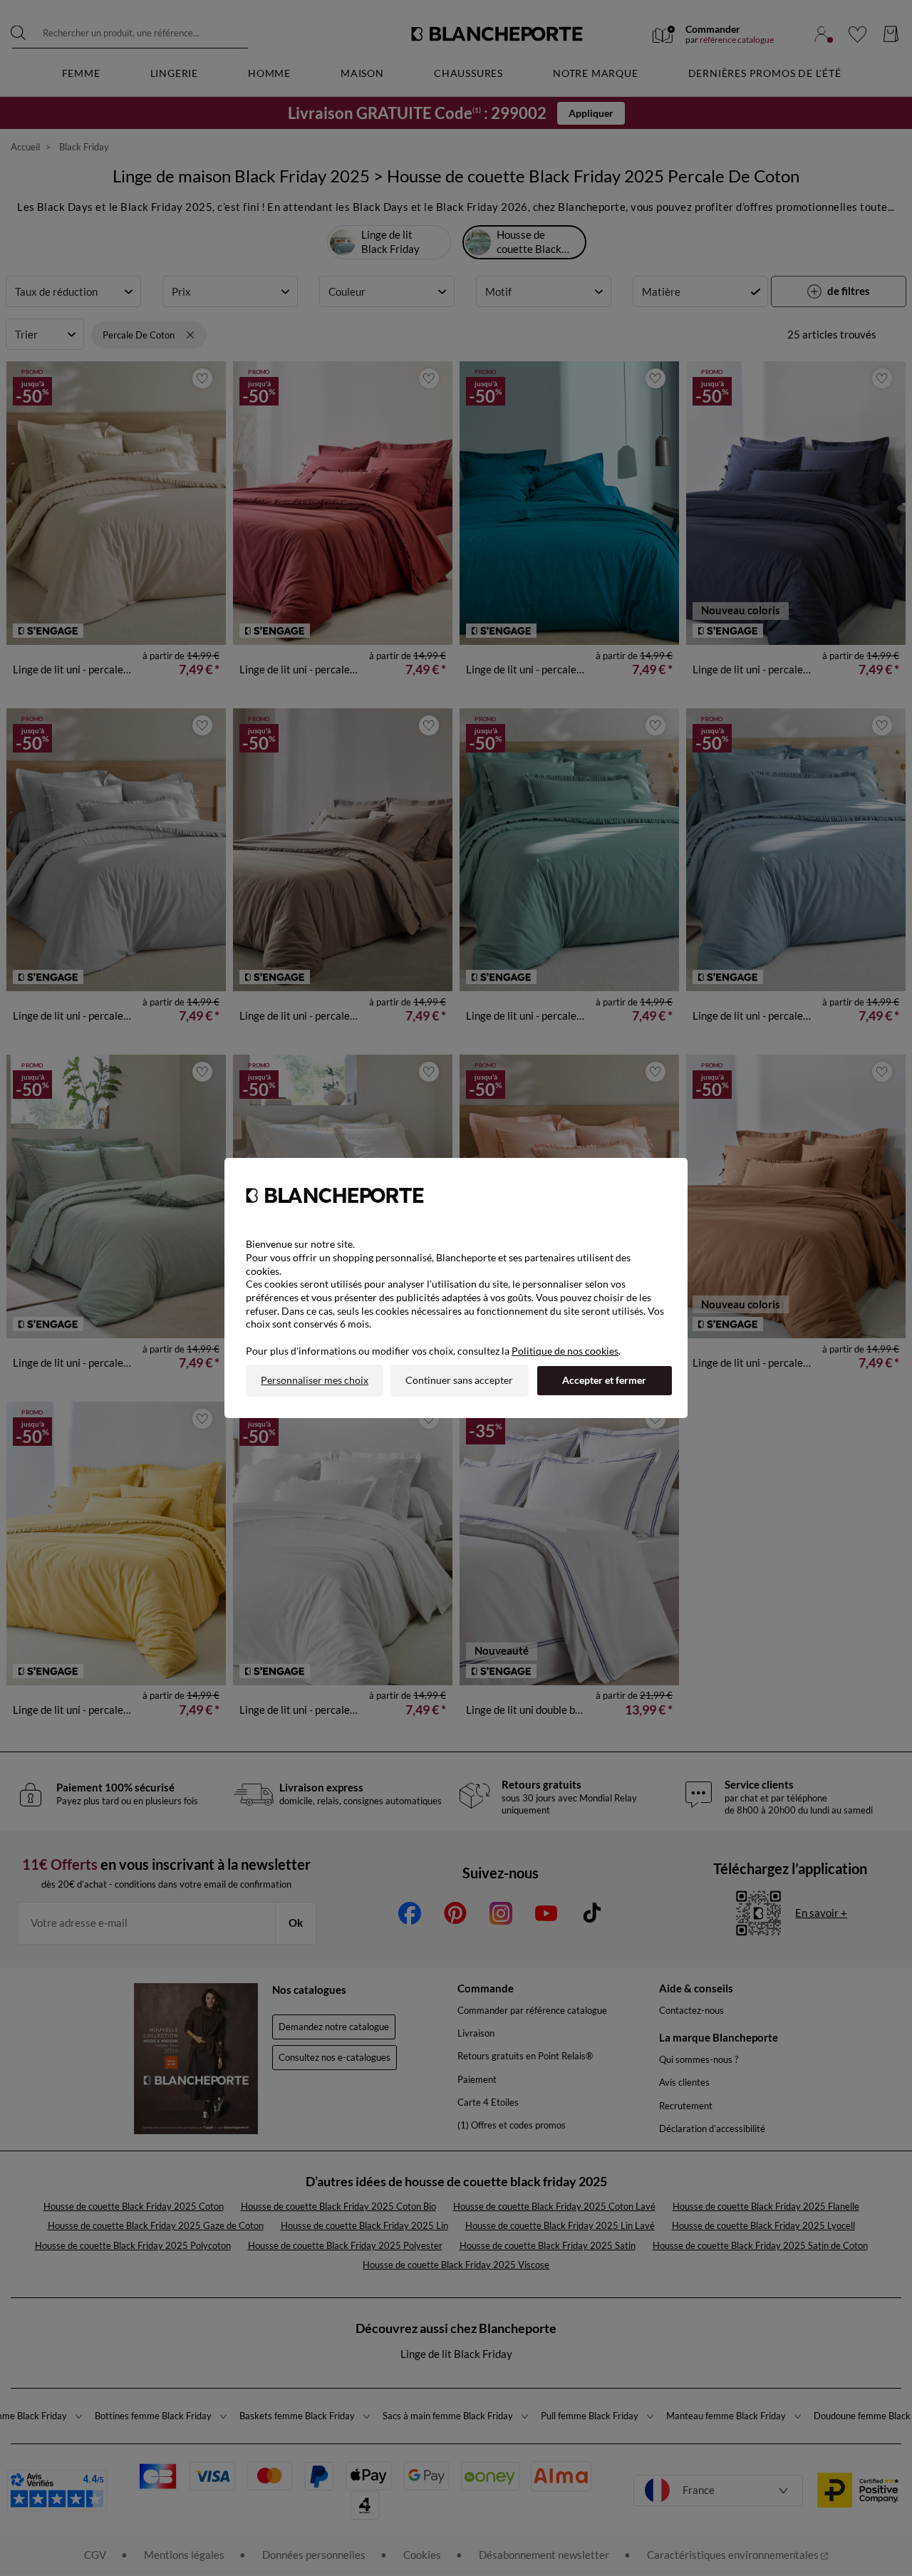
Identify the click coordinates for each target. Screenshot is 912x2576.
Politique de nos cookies (565, 1351)
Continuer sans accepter (459, 1380)
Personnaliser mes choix (315, 1380)
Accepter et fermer (604, 1380)
